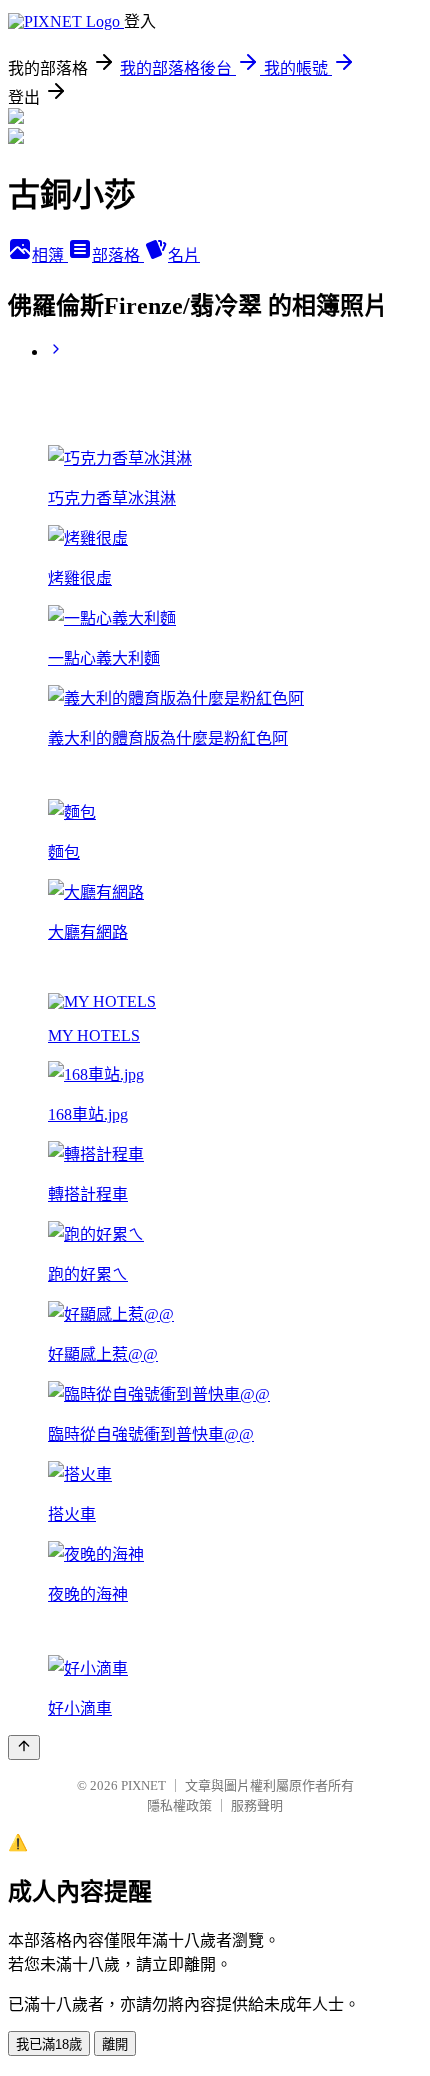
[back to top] (24, 1747)
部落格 (118, 255)
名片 (184, 255)
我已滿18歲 (49, 2044)
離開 (115, 2044)
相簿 (50, 255)
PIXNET (143, 1785)
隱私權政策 (179, 1805)
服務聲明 (257, 1805)
